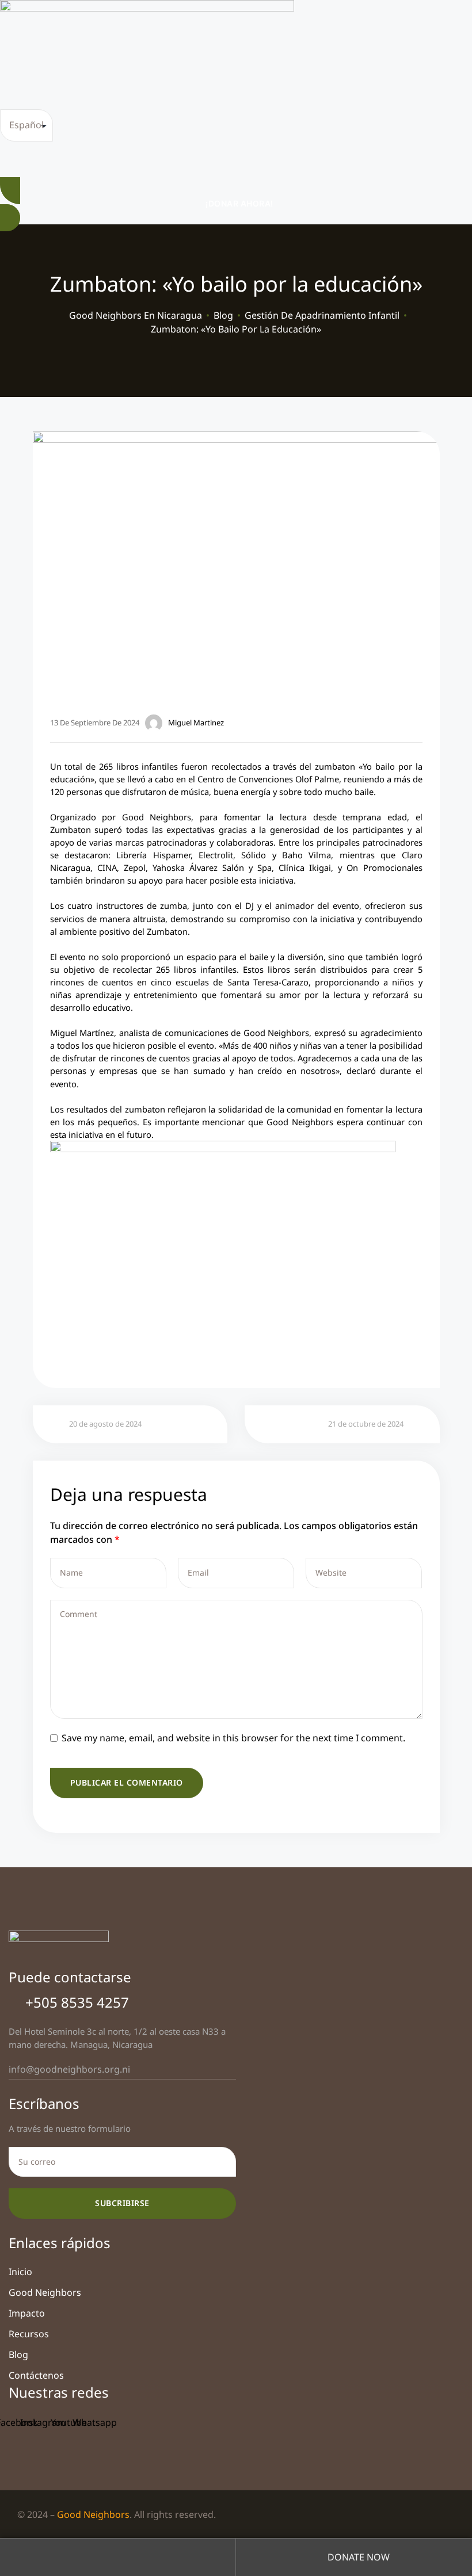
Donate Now (357, 2557)
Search (118, 2557)
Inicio (20, 2272)
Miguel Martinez (196, 723)
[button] (236, 204)
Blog (18, 2355)
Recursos (29, 2334)
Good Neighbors (45, 2292)
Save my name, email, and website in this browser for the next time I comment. (233, 1738)
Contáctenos (36, 2375)
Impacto (27, 2313)
